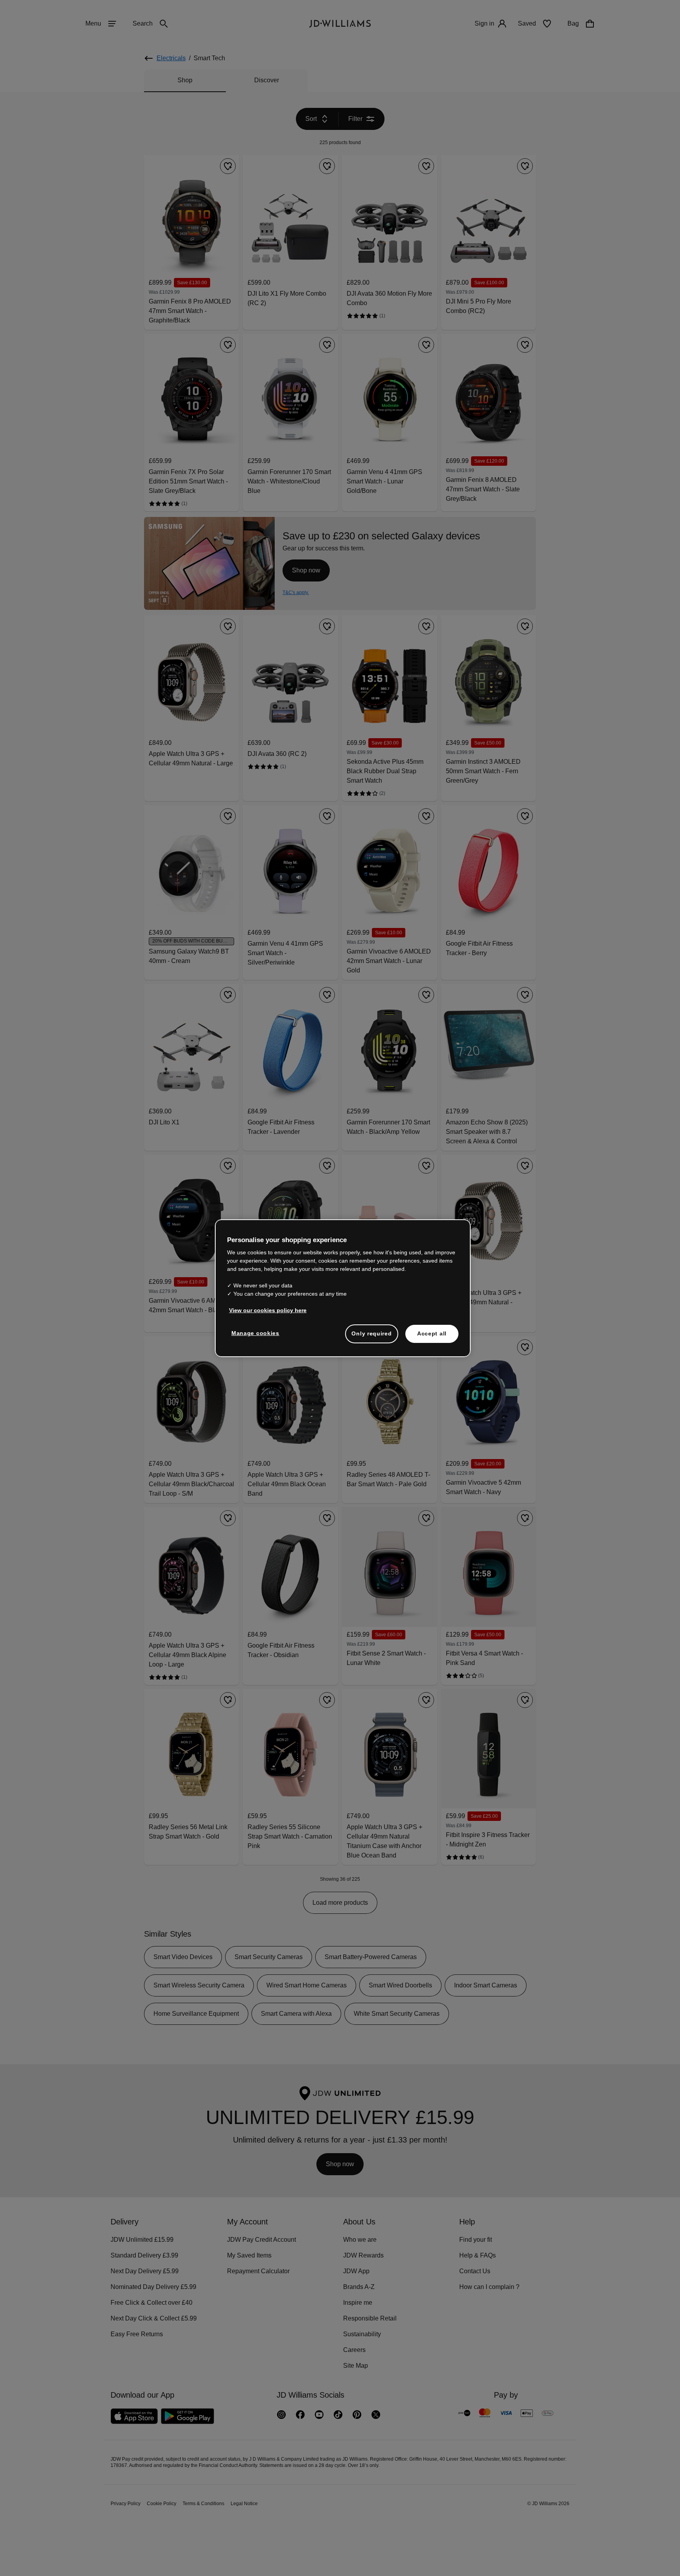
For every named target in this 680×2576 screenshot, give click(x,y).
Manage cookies (256, 1337)
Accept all (432, 1337)
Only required (371, 1337)
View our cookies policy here (268, 1314)
